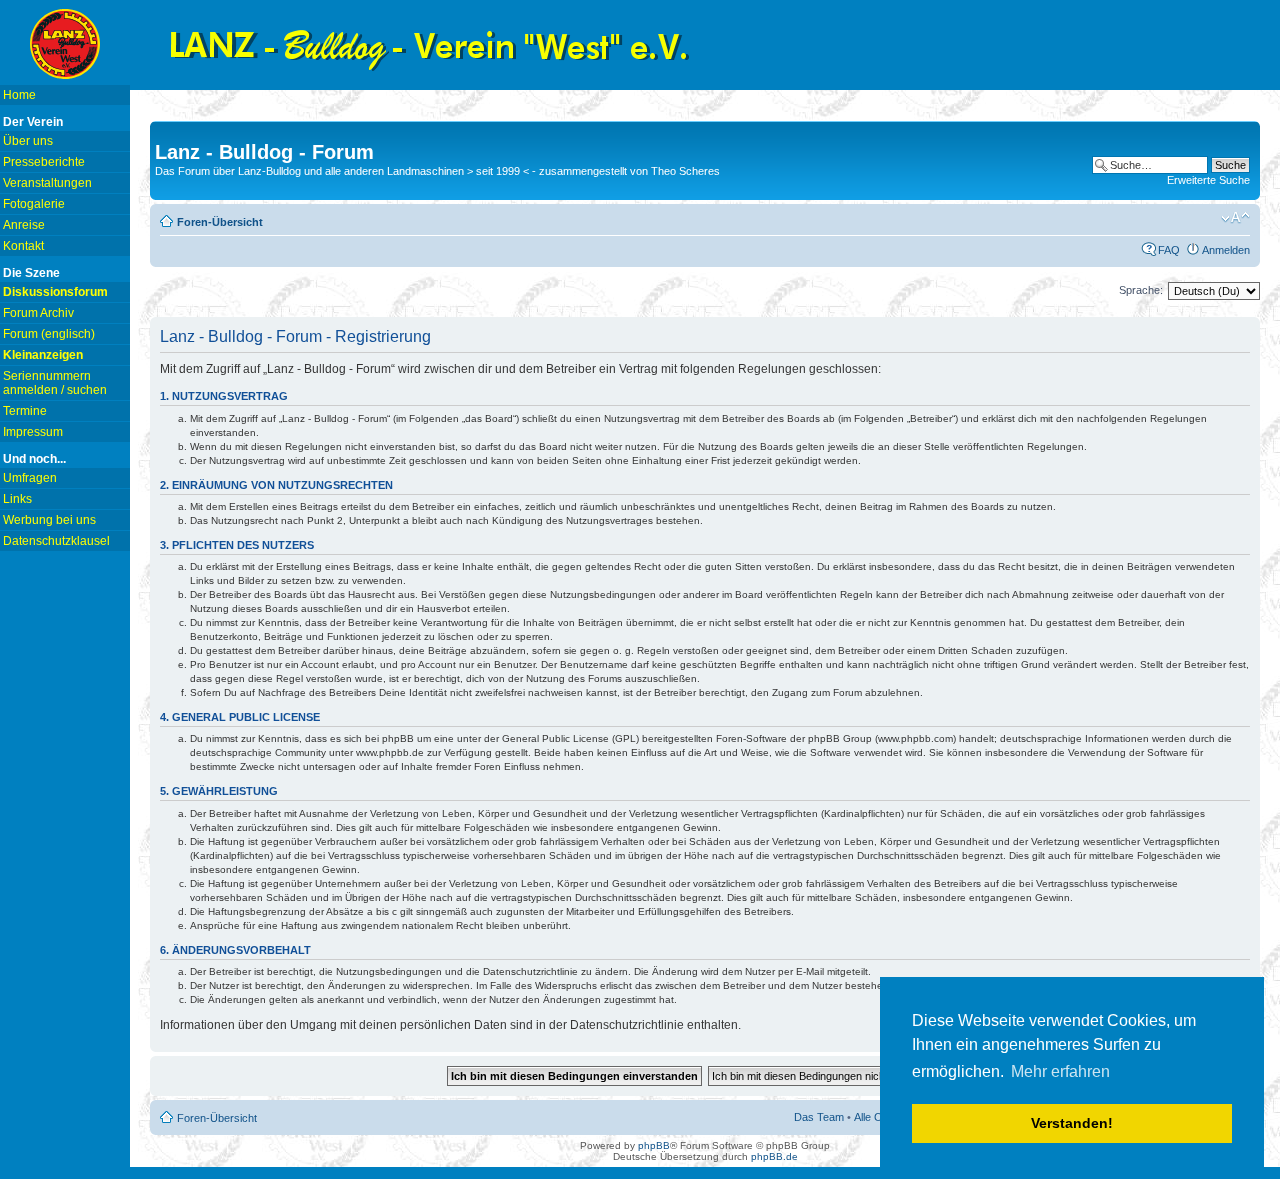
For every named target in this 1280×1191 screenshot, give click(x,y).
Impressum (33, 432)
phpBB (654, 1145)
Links (17, 499)
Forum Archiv (38, 313)
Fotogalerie (34, 204)
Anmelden (1226, 250)
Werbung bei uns (49, 520)
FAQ (1169, 250)
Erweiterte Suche (1208, 180)
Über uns (28, 141)
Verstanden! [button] (1072, 1123)
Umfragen (30, 478)
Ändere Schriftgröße (1235, 218)
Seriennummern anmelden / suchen (55, 383)
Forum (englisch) (49, 334)
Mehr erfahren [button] (1060, 1071)
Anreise (24, 225)
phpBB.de (774, 1156)
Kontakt (23, 246)
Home (19, 95)
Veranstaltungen (47, 183)
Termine (25, 411)
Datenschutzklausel (56, 541)
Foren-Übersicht (220, 222)
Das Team (819, 1117)
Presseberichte (44, 162)
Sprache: (1141, 290)
